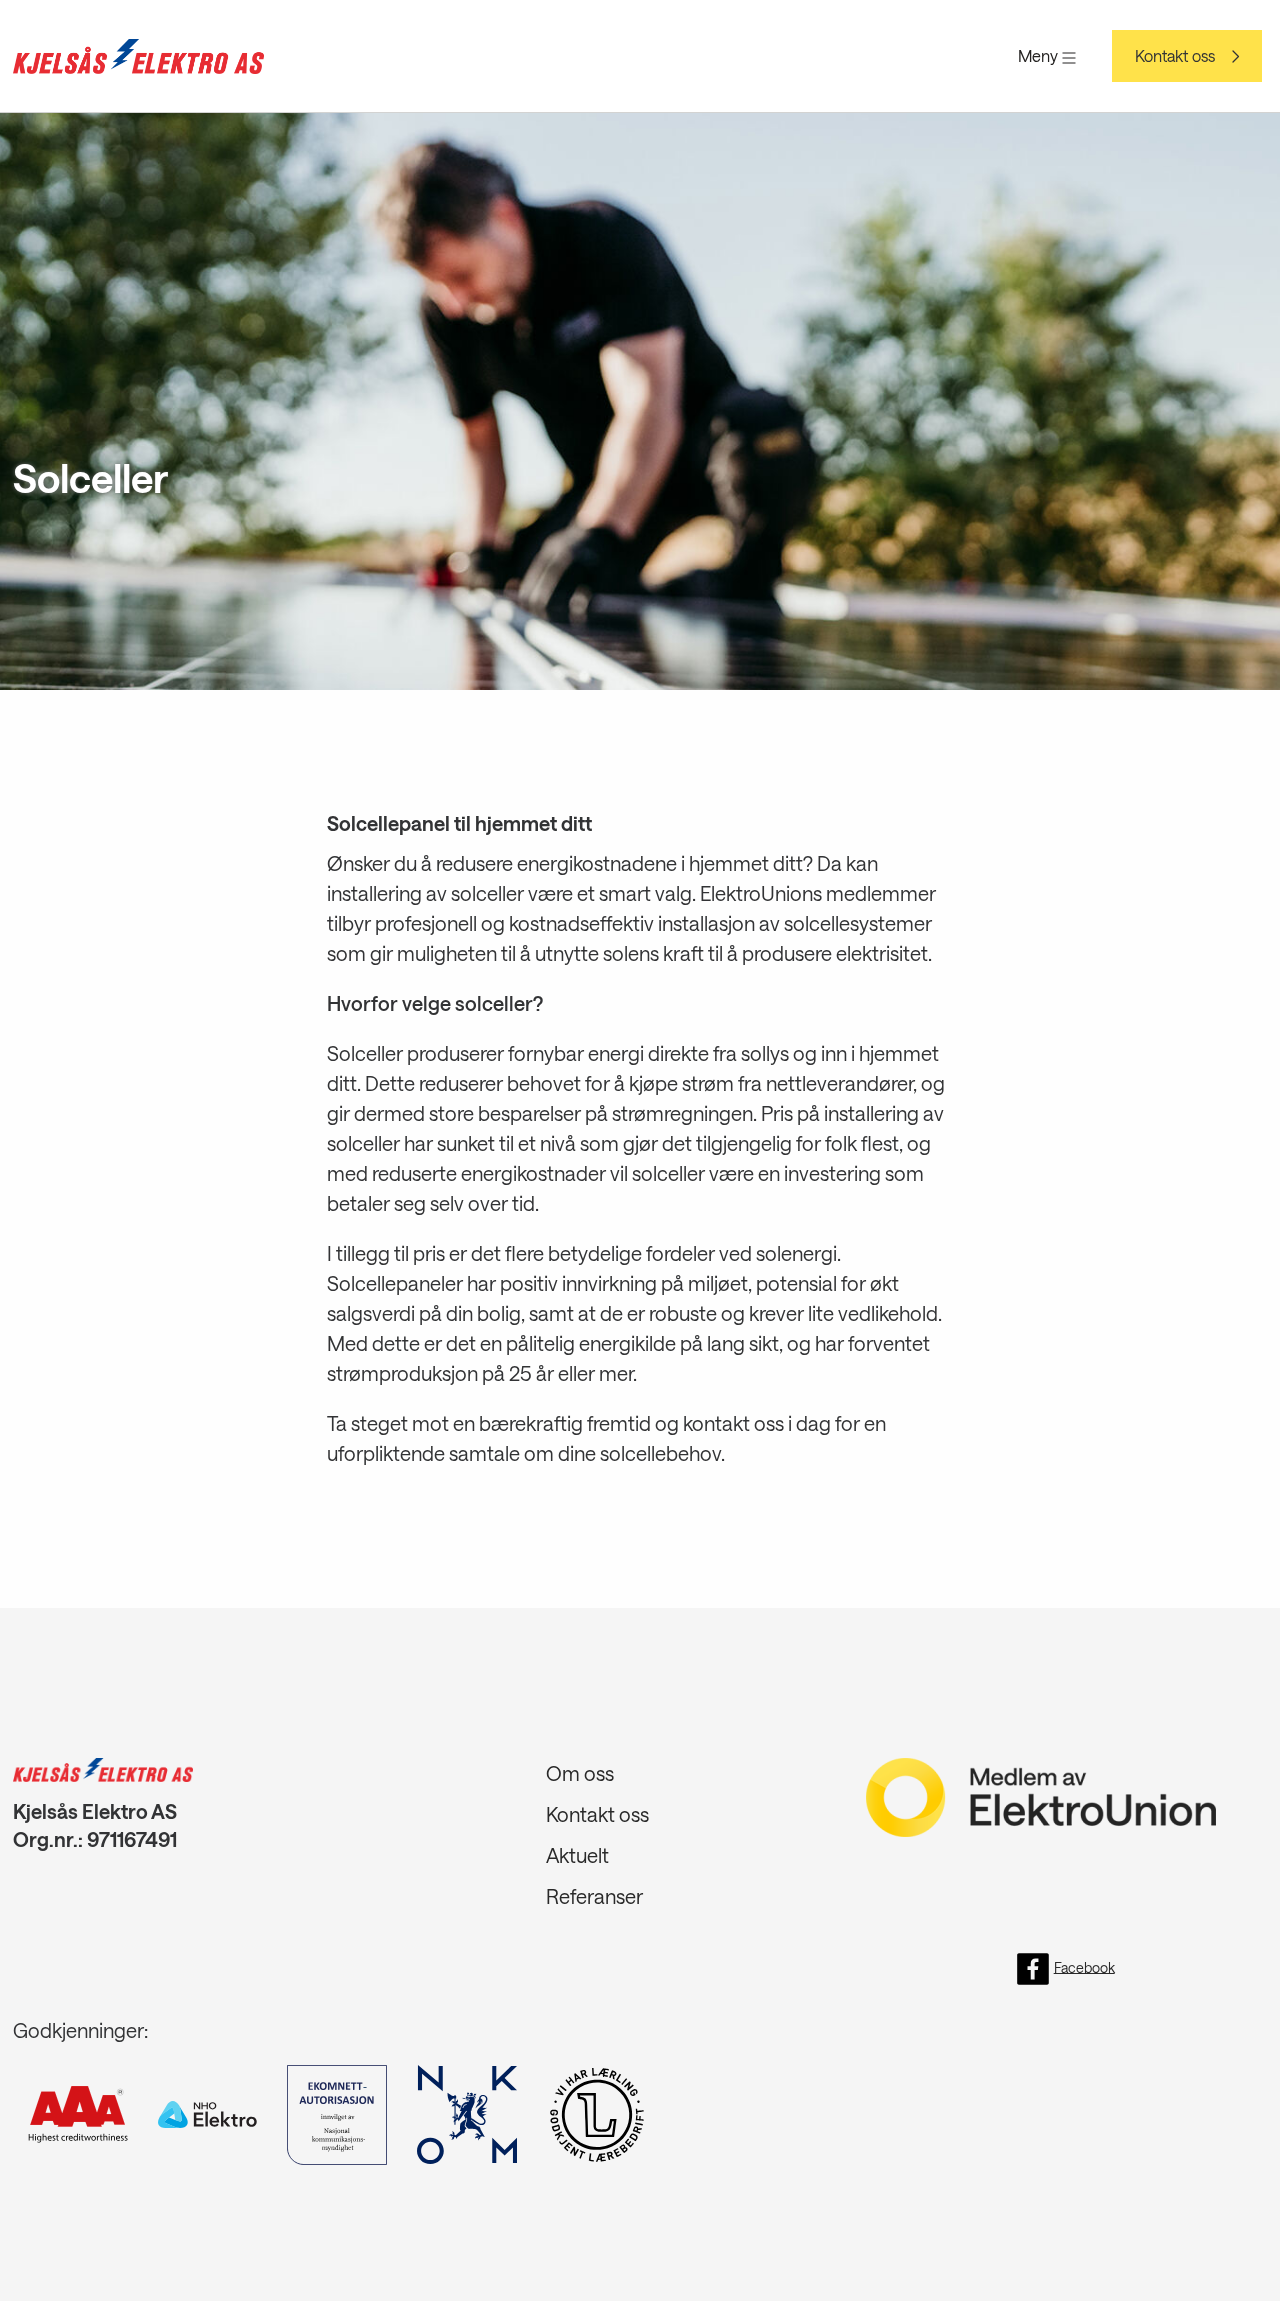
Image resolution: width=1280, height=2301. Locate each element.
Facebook (1084, 1966)
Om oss (580, 1773)
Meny (1040, 55)
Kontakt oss (1175, 56)
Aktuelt (577, 1855)
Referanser (594, 1896)
